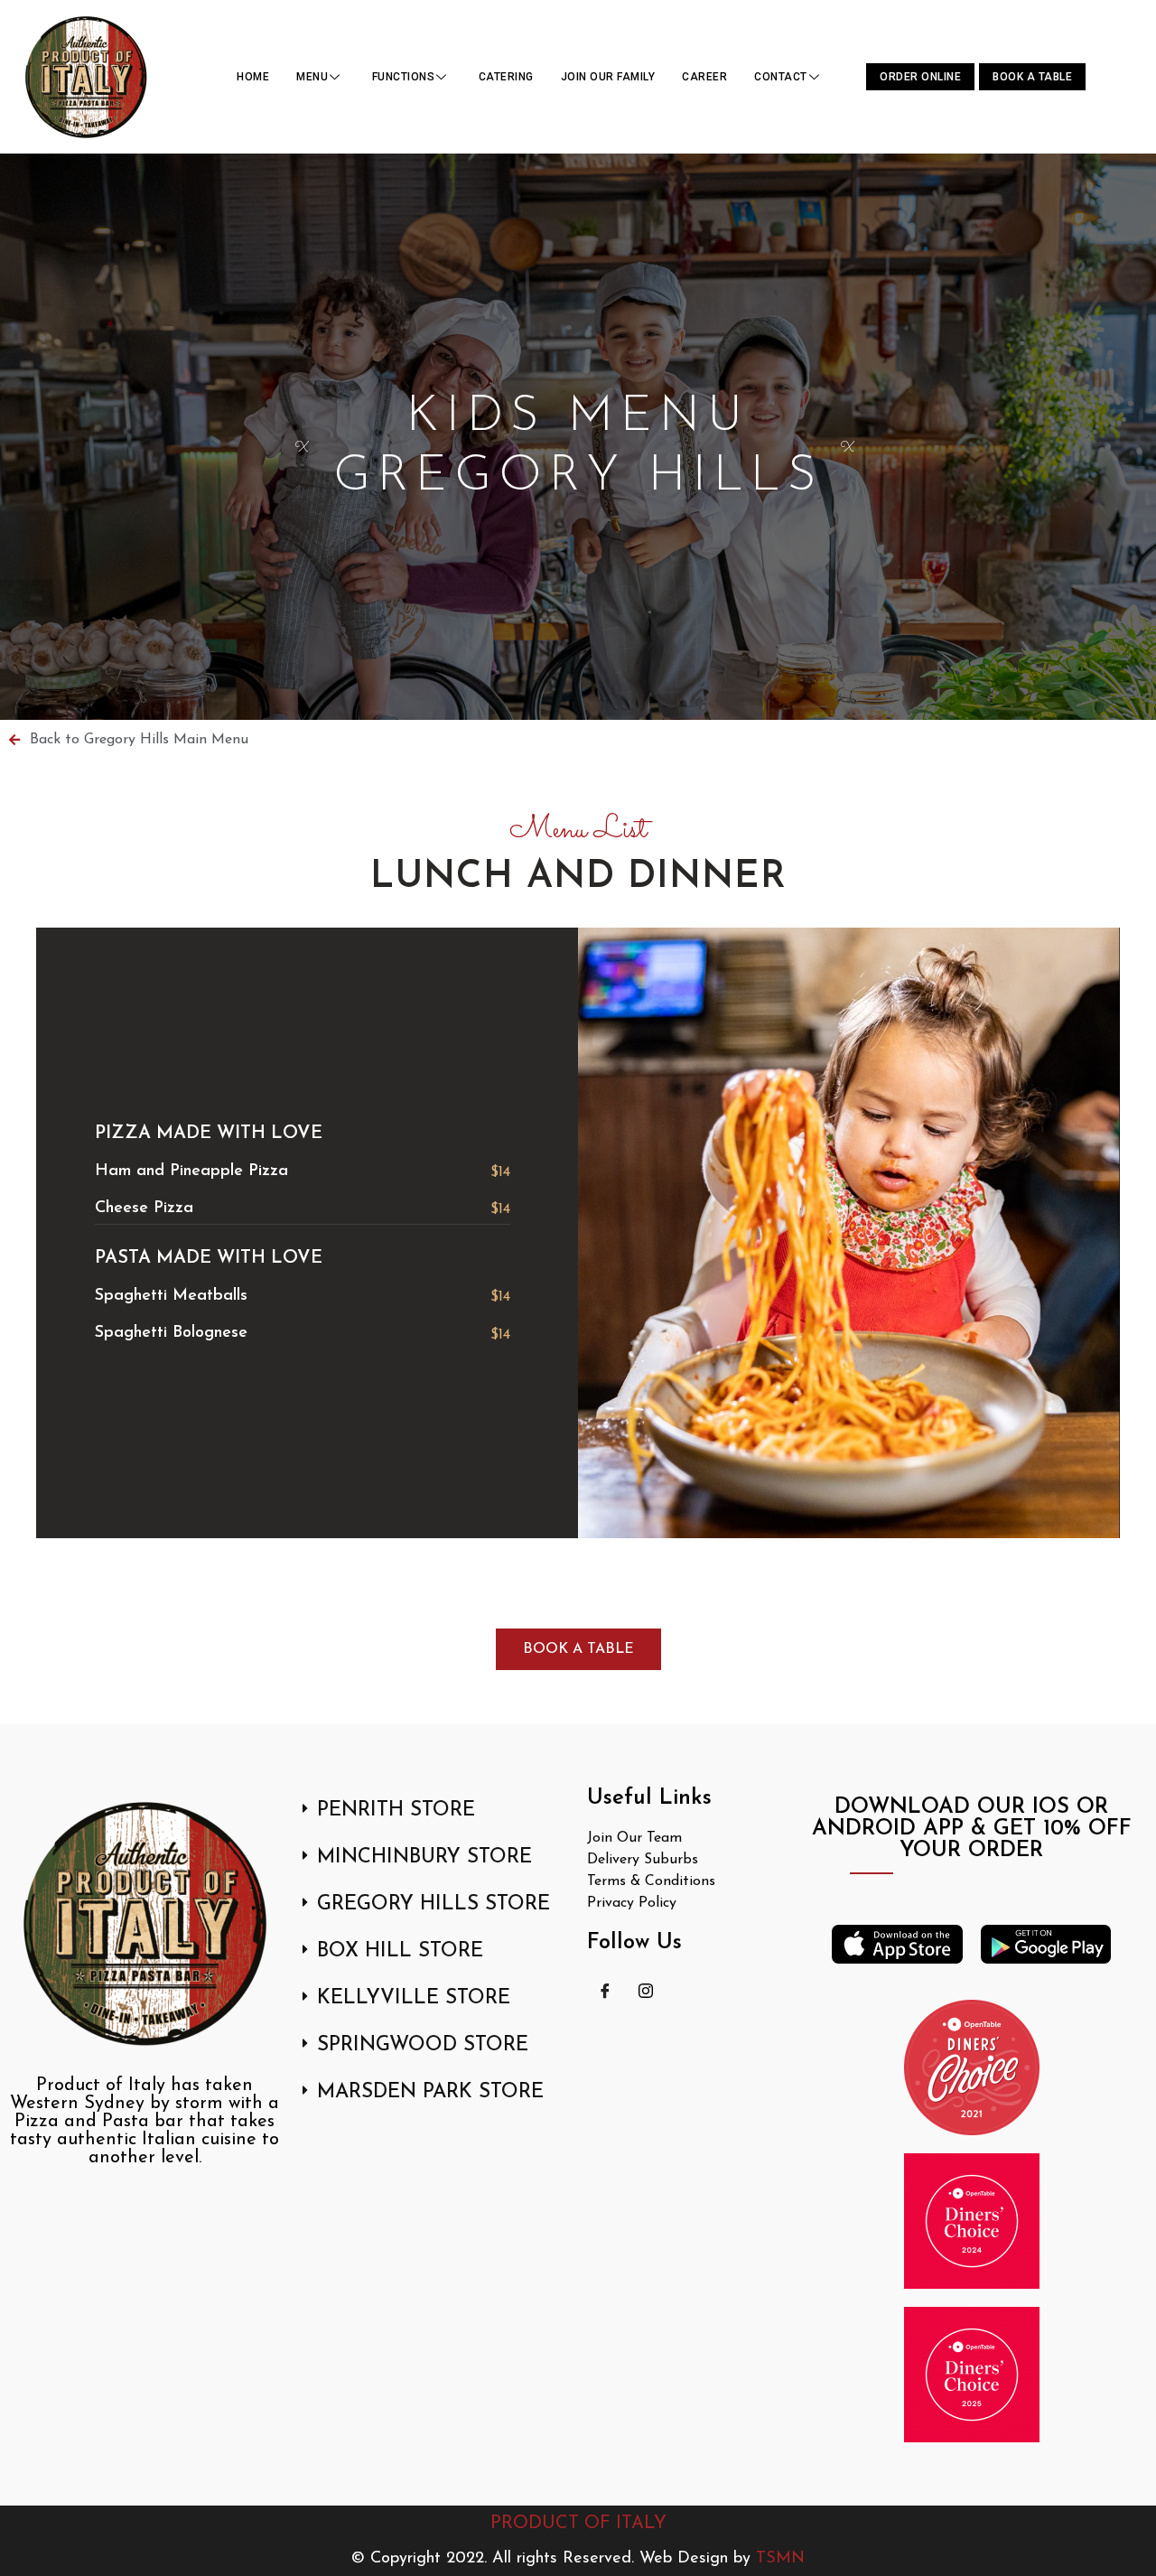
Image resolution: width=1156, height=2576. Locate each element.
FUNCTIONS (404, 77)
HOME (253, 77)
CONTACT (781, 77)
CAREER (704, 77)
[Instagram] (646, 1990)
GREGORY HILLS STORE (433, 1904)
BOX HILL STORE (400, 1951)
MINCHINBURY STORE (424, 1857)
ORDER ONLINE (920, 77)
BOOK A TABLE (1032, 77)
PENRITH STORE (396, 1811)
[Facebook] (605, 1990)
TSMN (780, 2559)
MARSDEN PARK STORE (430, 2092)
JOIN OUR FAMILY (608, 77)
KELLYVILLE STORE (414, 1998)
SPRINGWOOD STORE (423, 2045)
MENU (312, 77)
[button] (433, 1811)
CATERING (506, 77)
